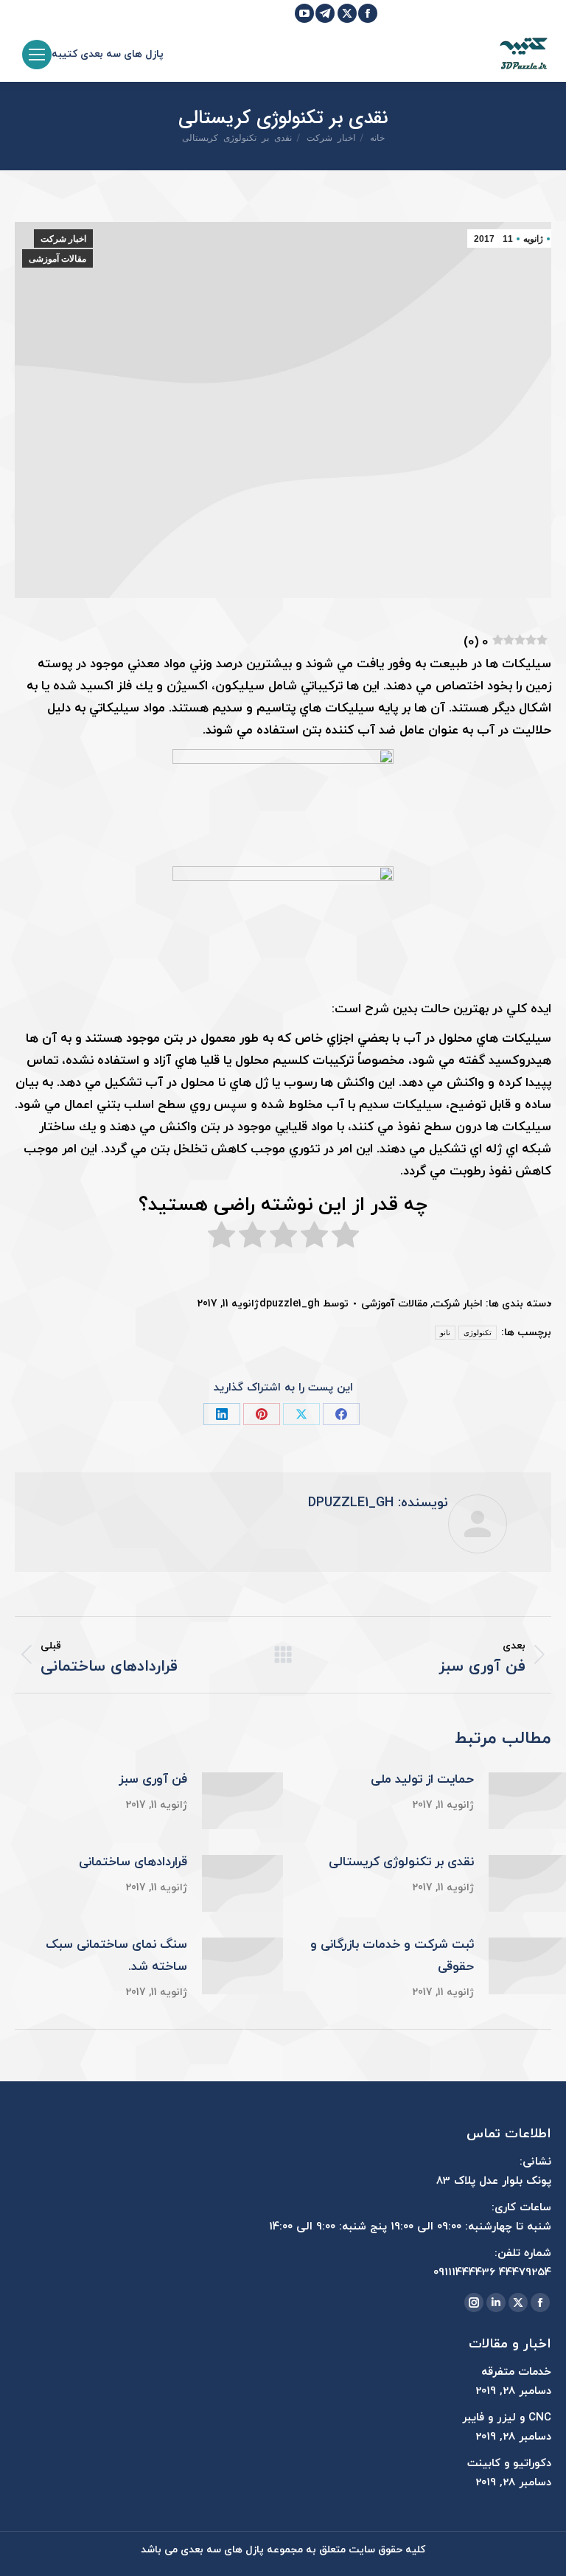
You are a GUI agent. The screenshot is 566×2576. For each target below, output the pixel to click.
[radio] (345, 1239)
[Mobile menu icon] (37, 55)
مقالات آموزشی (57, 259)
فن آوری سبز (153, 1780)
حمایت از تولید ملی (422, 1780)
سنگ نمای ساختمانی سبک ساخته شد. (116, 1956)
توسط (304, 1304)
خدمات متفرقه (516, 2372)
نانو (445, 1333)
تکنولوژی (478, 1333)
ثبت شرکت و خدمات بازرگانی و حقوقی (392, 1956)
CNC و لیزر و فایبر (507, 2418)
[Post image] (242, 1801)
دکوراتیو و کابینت (509, 2464)
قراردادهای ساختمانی (133, 1862)
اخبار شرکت (63, 239)
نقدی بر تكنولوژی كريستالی (401, 1862)
